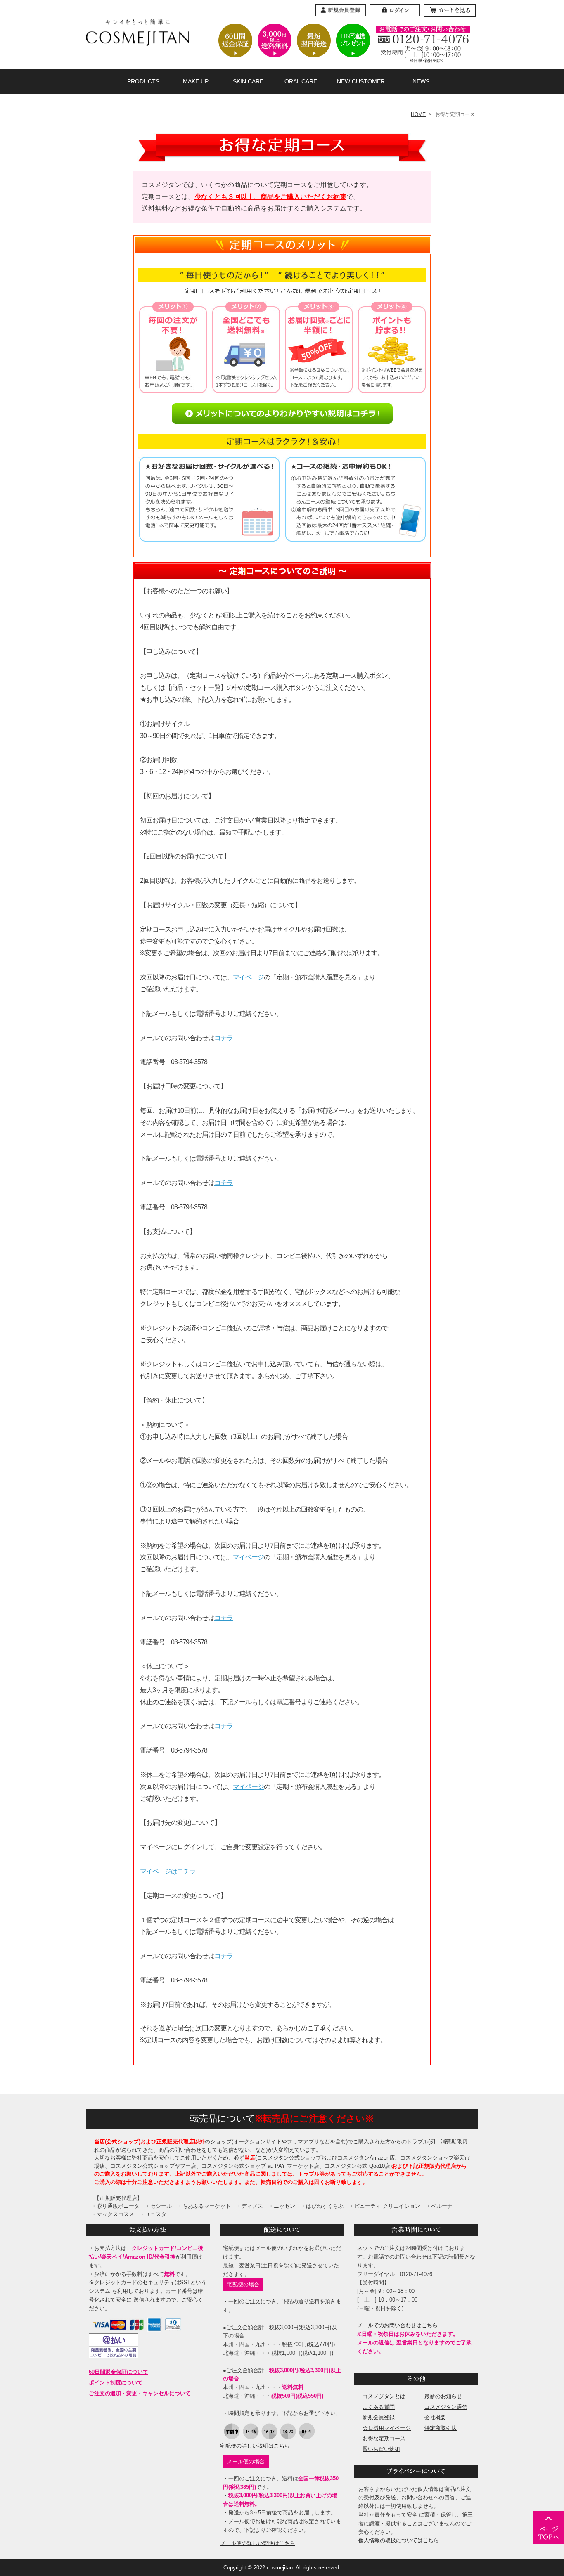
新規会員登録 (379, 2417)
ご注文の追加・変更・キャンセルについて (140, 2393)
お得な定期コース (384, 2438)
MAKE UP (196, 81)
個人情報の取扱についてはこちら (399, 2540)
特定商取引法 (441, 2428)
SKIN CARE (248, 81)
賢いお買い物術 (381, 2449)
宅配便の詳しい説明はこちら (255, 2446)
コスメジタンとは (384, 2396)
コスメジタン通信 (446, 2407)
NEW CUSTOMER (361, 81)
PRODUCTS (143, 81)
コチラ (224, 1038)
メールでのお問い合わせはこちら (397, 2325)
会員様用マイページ (387, 2428)
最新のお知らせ (443, 2396)
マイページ (248, 977)
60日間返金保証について (118, 2372)
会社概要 (435, 2417)
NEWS (421, 81)
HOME (418, 114)
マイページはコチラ (168, 1871)
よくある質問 (379, 2407)
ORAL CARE (301, 81)
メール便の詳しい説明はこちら (258, 2543)
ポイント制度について (116, 2383)
